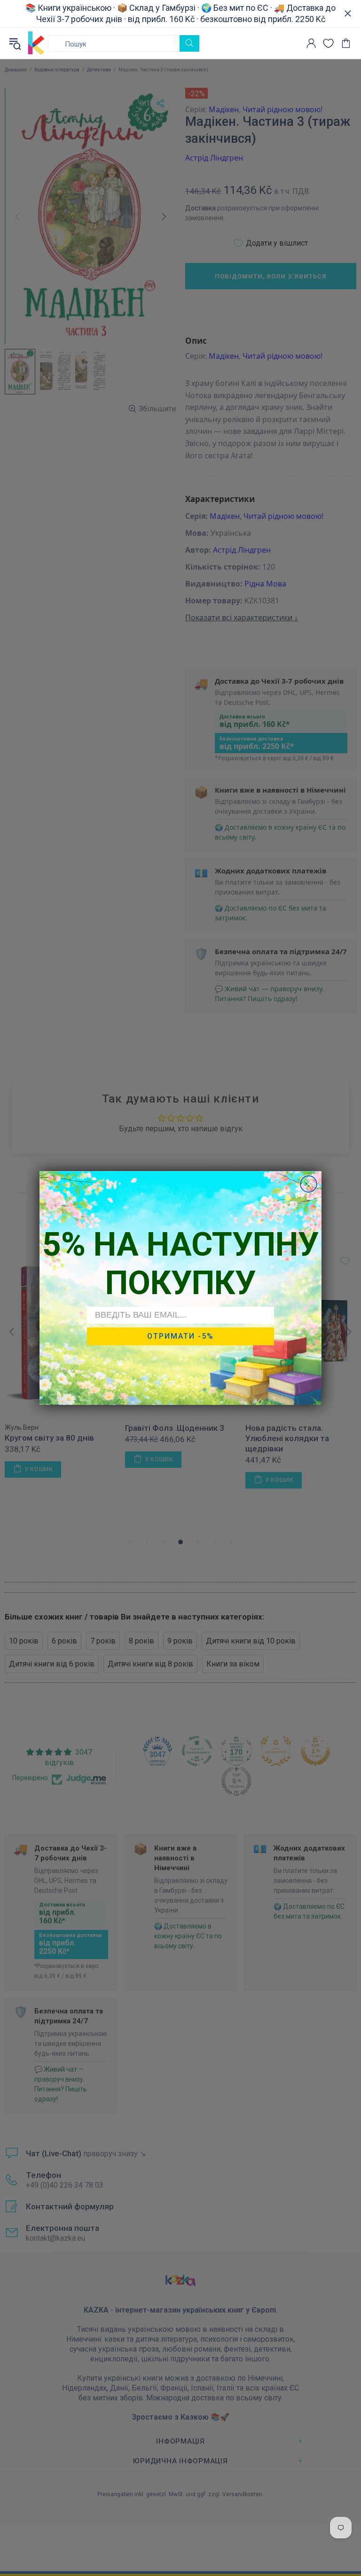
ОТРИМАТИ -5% (180, 1336)
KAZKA (36, 43)
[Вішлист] (328, 43)
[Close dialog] (309, 1184)
